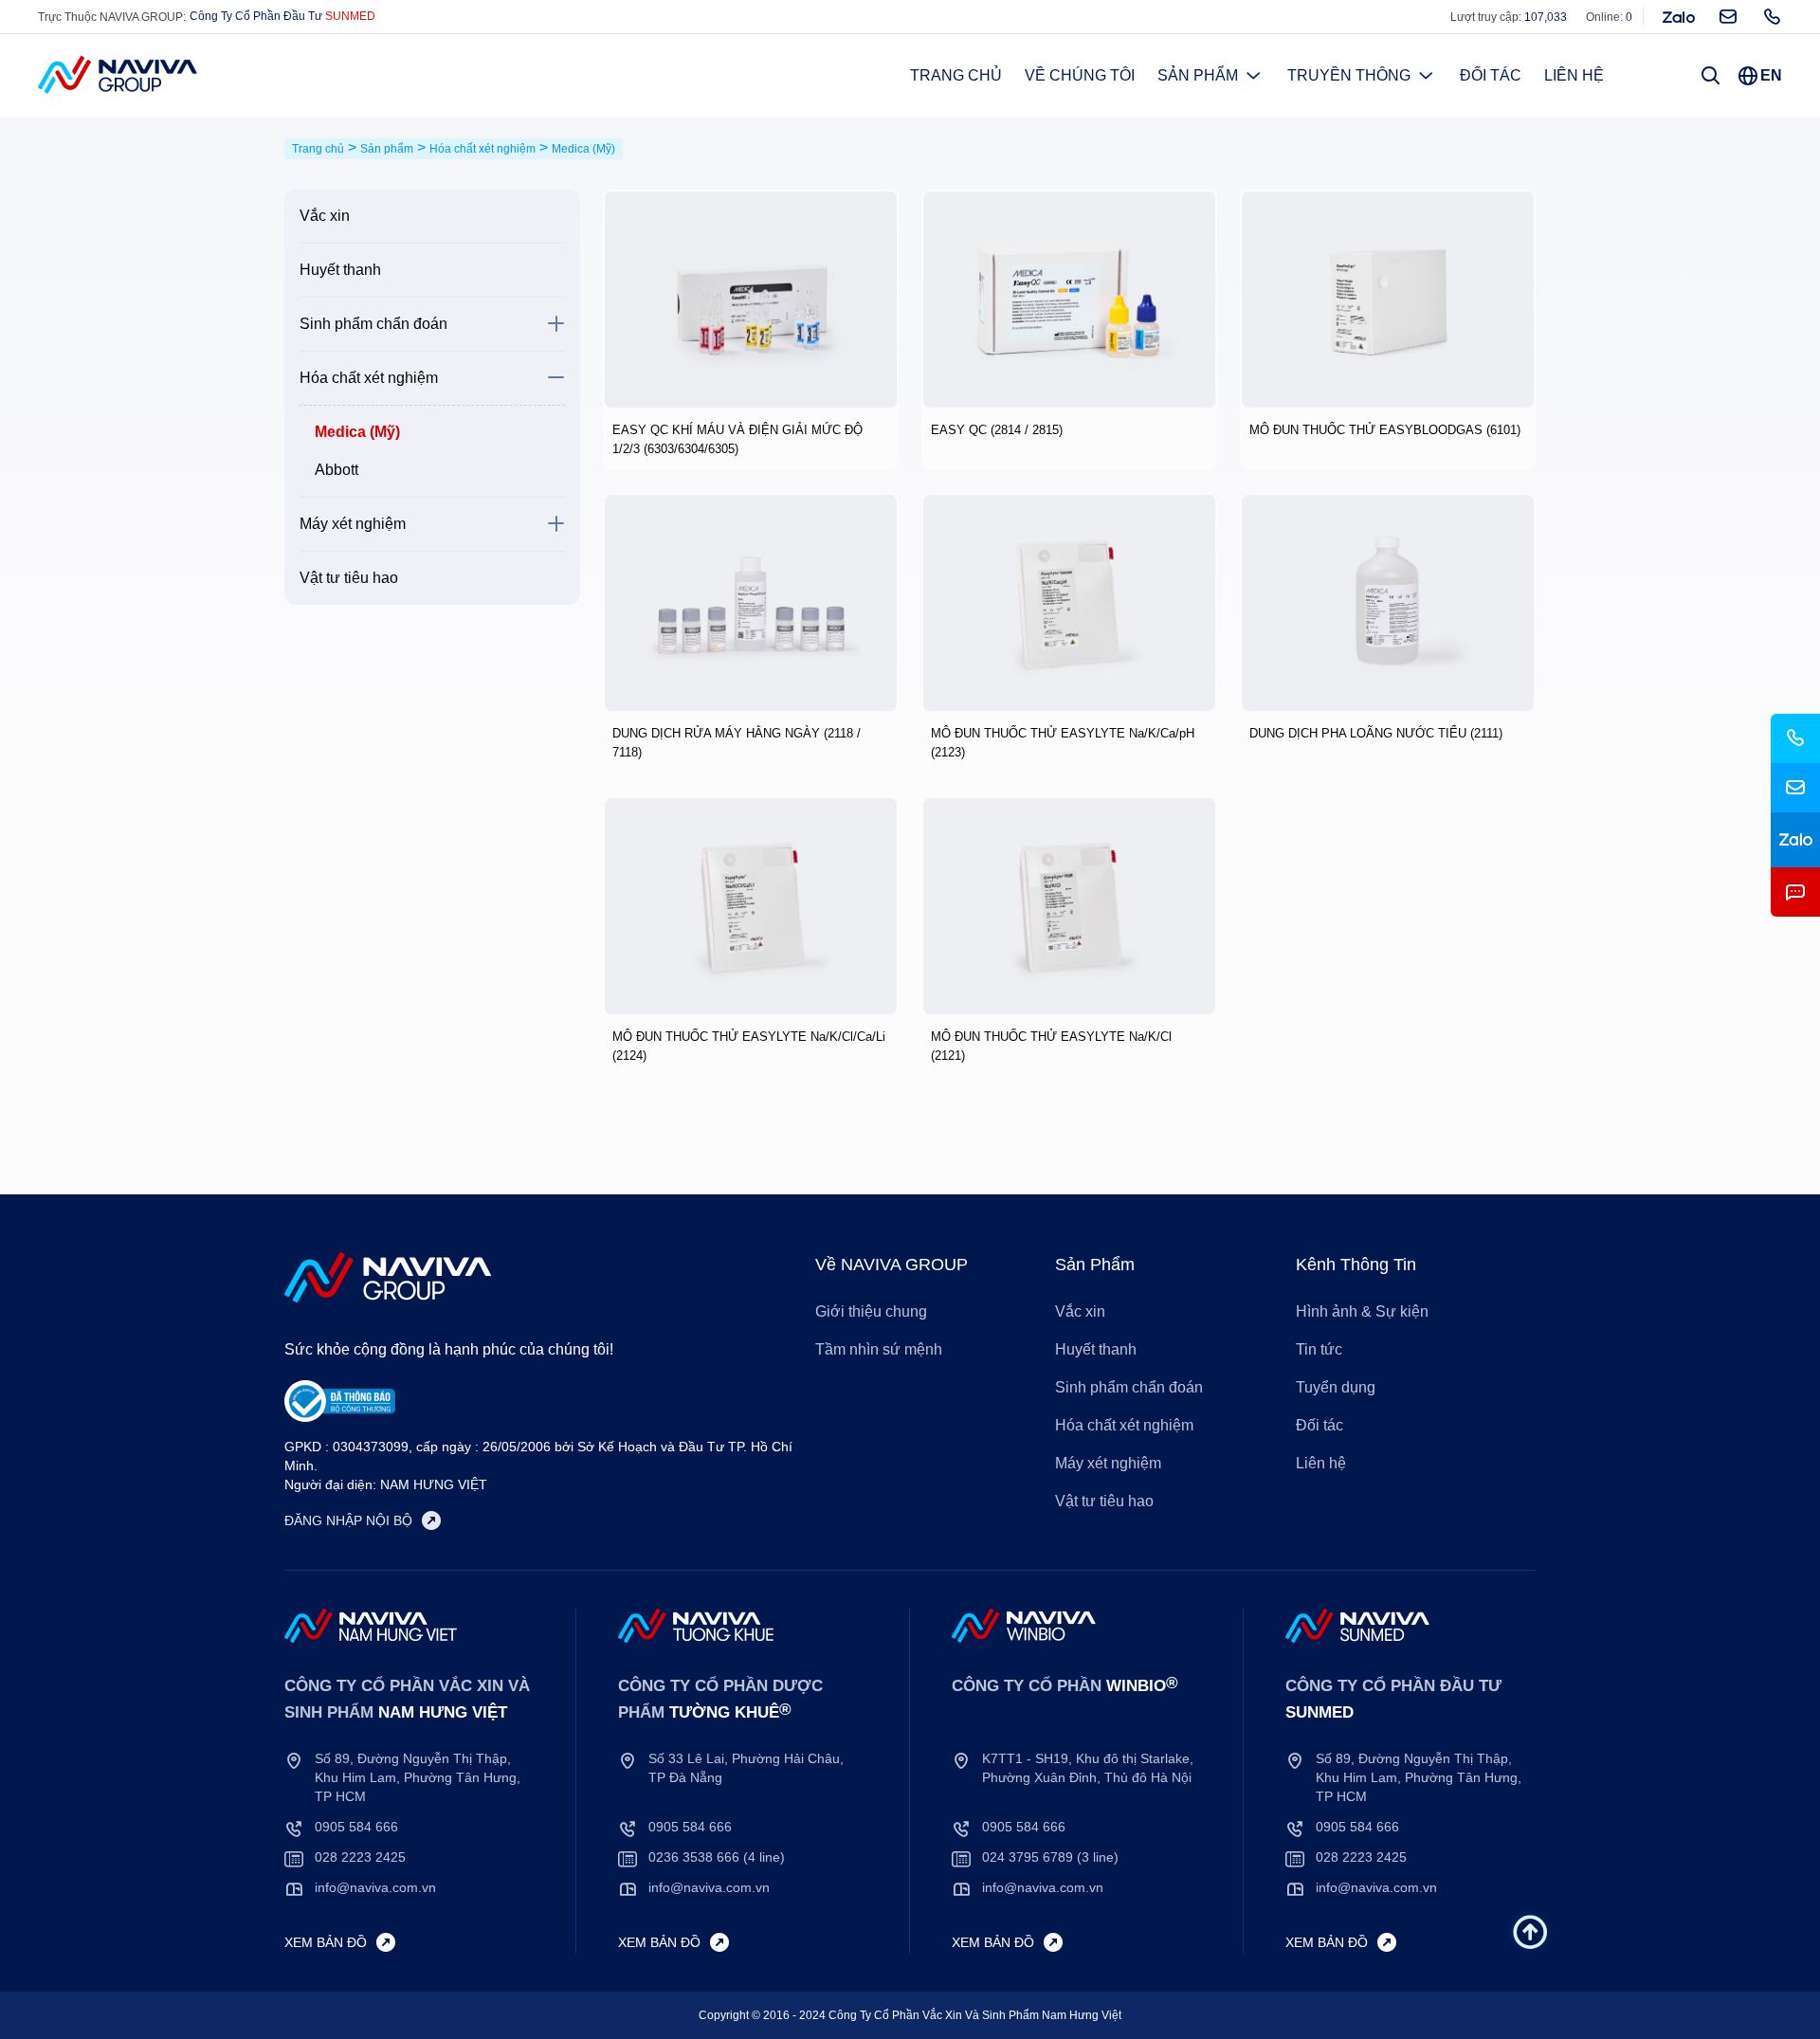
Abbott (337, 470)
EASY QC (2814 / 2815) (997, 430)
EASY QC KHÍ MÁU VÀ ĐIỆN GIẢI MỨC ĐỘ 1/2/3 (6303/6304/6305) (737, 439)
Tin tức (1319, 1349)
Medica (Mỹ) (357, 432)
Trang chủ (956, 75)
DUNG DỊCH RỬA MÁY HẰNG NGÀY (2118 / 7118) (737, 743)
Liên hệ (1574, 75)
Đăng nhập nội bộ (348, 1520)
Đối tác (1491, 75)
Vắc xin (325, 216)
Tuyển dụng (1336, 1387)
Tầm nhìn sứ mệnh (879, 1349)
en (1771, 75)
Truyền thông (1349, 75)
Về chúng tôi (1080, 75)
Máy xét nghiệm (353, 524)
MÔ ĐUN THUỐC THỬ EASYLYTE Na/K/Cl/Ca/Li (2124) (749, 1046)
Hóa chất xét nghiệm (369, 378)
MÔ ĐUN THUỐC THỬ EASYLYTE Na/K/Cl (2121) (1051, 1046)
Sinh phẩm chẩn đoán (373, 324)
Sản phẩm (1198, 75)
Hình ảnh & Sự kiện (1362, 1311)
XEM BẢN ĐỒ (326, 1942)
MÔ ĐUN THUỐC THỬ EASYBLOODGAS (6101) (1385, 430)
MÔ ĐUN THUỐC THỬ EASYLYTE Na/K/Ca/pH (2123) (1063, 743)
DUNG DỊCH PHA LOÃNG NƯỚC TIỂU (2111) (1376, 733)
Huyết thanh (340, 270)
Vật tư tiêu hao (349, 578)
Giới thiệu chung (871, 1311)
